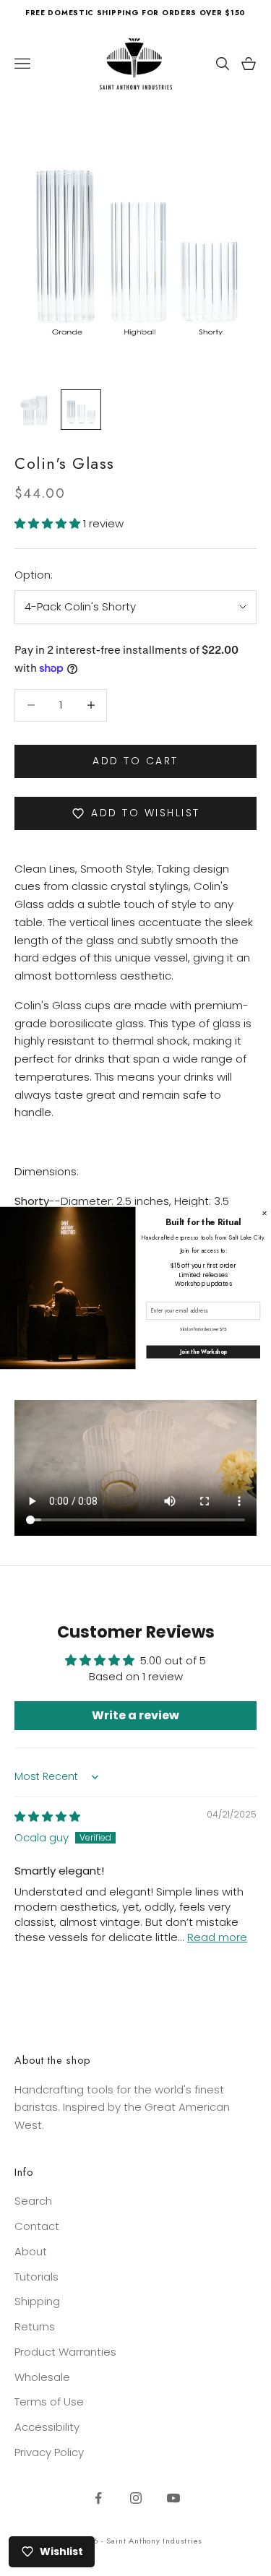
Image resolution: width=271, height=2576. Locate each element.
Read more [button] (217, 1937)
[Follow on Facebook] (98, 2498)
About (31, 2251)
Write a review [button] (135, 1715)
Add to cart (135, 761)
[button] (49, 523)
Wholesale (42, 2377)
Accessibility (47, 2427)
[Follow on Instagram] (136, 2498)
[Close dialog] (264, 1214)
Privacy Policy (49, 2452)
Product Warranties (65, 2352)
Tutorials (36, 2277)
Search (33, 2201)
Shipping (37, 2301)
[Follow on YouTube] (173, 2498)
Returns (35, 2326)
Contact (37, 2226)
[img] (47, 1816)
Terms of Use (49, 2402)
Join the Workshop (203, 1352)
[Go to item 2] (81, 410)
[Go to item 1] (35, 410)
